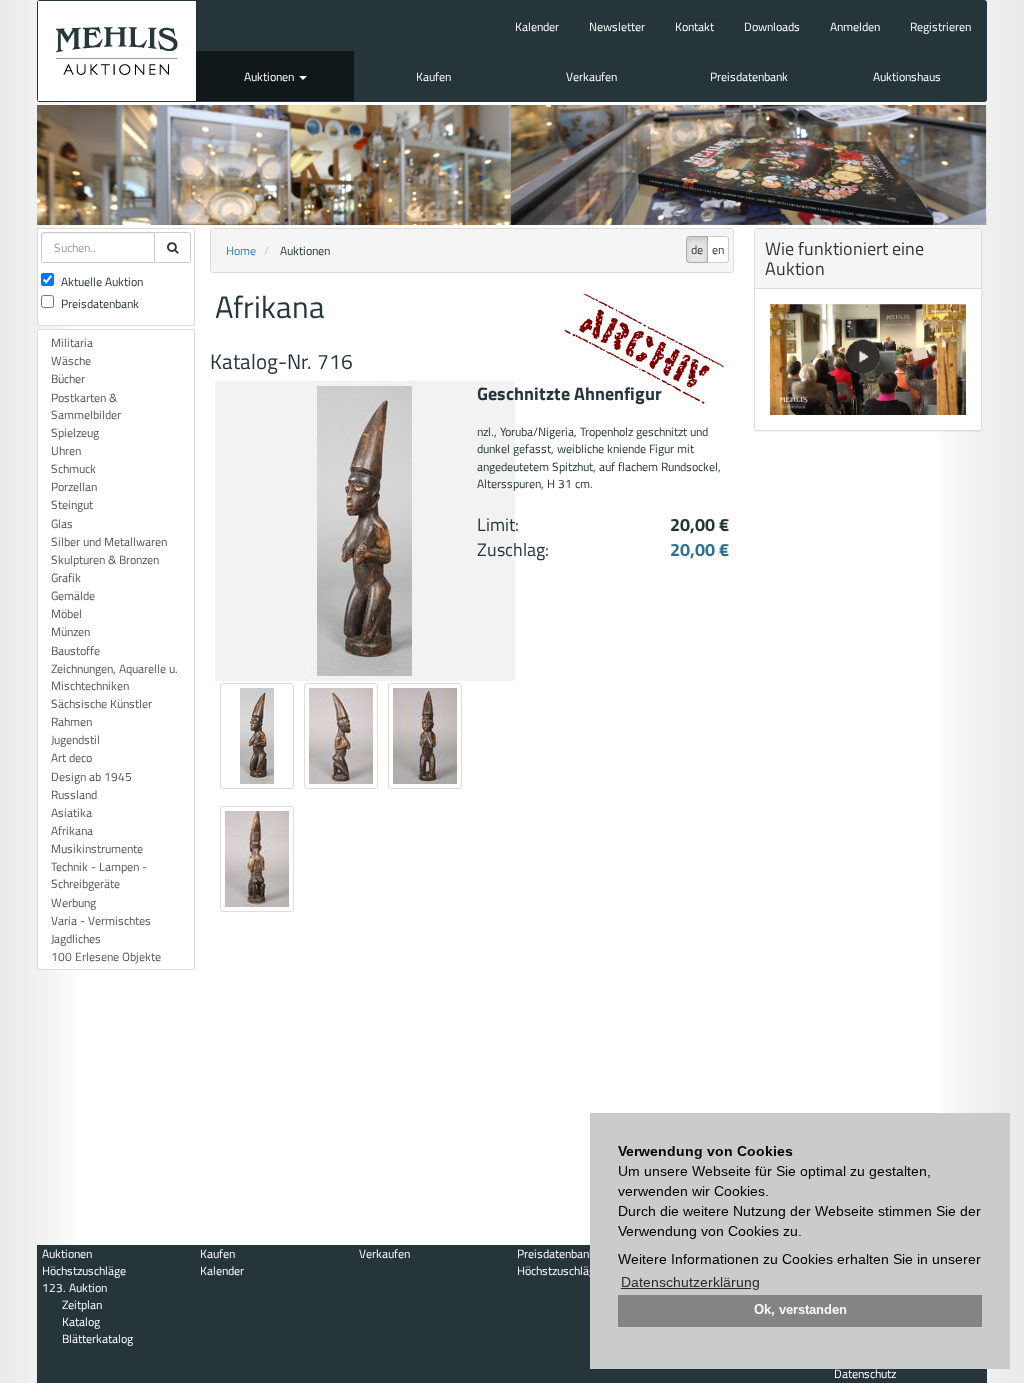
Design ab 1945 (91, 776)
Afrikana (72, 830)
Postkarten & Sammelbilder (86, 406)
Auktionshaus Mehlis (117, 51)
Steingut (72, 504)
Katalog (81, 1321)
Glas (62, 523)
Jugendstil (75, 739)
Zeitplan (82, 1304)
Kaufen (433, 76)
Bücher (68, 378)
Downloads (772, 26)
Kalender (537, 26)
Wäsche (71, 360)
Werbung (73, 902)
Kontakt (694, 26)
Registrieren (940, 26)
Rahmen (71, 721)
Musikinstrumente (97, 848)
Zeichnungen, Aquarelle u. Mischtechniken (114, 677)
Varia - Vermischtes (101, 920)
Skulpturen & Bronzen (105, 559)
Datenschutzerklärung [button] (690, 1282)
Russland (74, 794)
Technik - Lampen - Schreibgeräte (99, 875)
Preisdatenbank (749, 76)
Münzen (70, 631)
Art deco (71, 757)
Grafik (66, 577)
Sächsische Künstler (101, 703)
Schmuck (73, 468)
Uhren (66, 450)
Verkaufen (591, 76)
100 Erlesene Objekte (106, 956)
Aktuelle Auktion (102, 281)
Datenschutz (865, 1373)
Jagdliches (76, 938)
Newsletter (617, 26)
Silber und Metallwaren (109, 541)
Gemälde (73, 595)
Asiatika (71, 812)
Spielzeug (75, 432)
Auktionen (270, 76)
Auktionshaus (907, 76)
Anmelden (855, 26)
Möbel (66, 613)
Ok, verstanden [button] (800, 1310)
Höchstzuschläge (84, 1270)
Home (241, 250)
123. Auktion (74, 1287)
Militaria (72, 342)
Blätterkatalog (97, 1338)
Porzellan (74, 486)
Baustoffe (75, 650)
